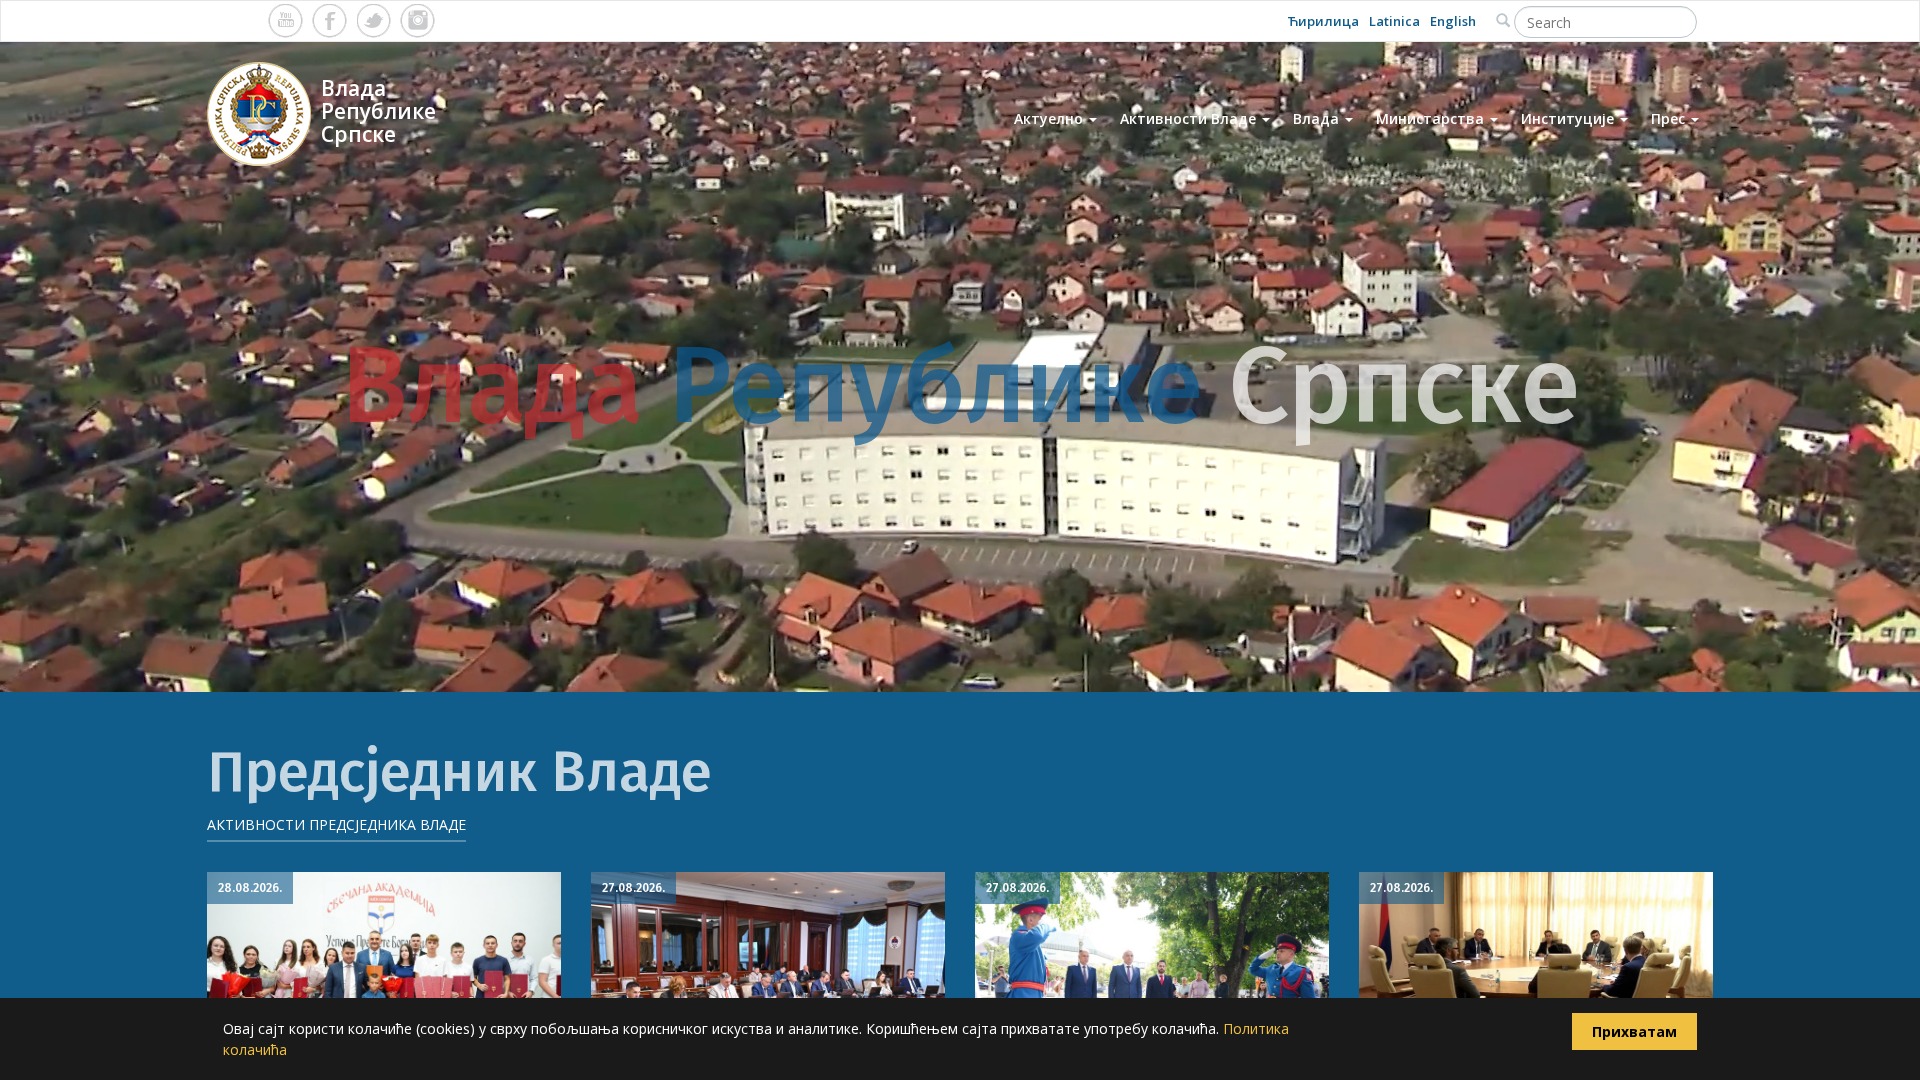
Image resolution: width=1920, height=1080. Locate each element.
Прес (1670, 118)
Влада (1318, 118)
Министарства (1432, 118)
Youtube (285, 20)
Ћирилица (1323, 21)
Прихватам (1634, 1031)
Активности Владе (1190, 118)
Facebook (329, 20)
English (1453, 21)
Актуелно (1050, 118)
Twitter (373, 20)
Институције (1569, 118)
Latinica (1394, 21)
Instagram (417, 20)
